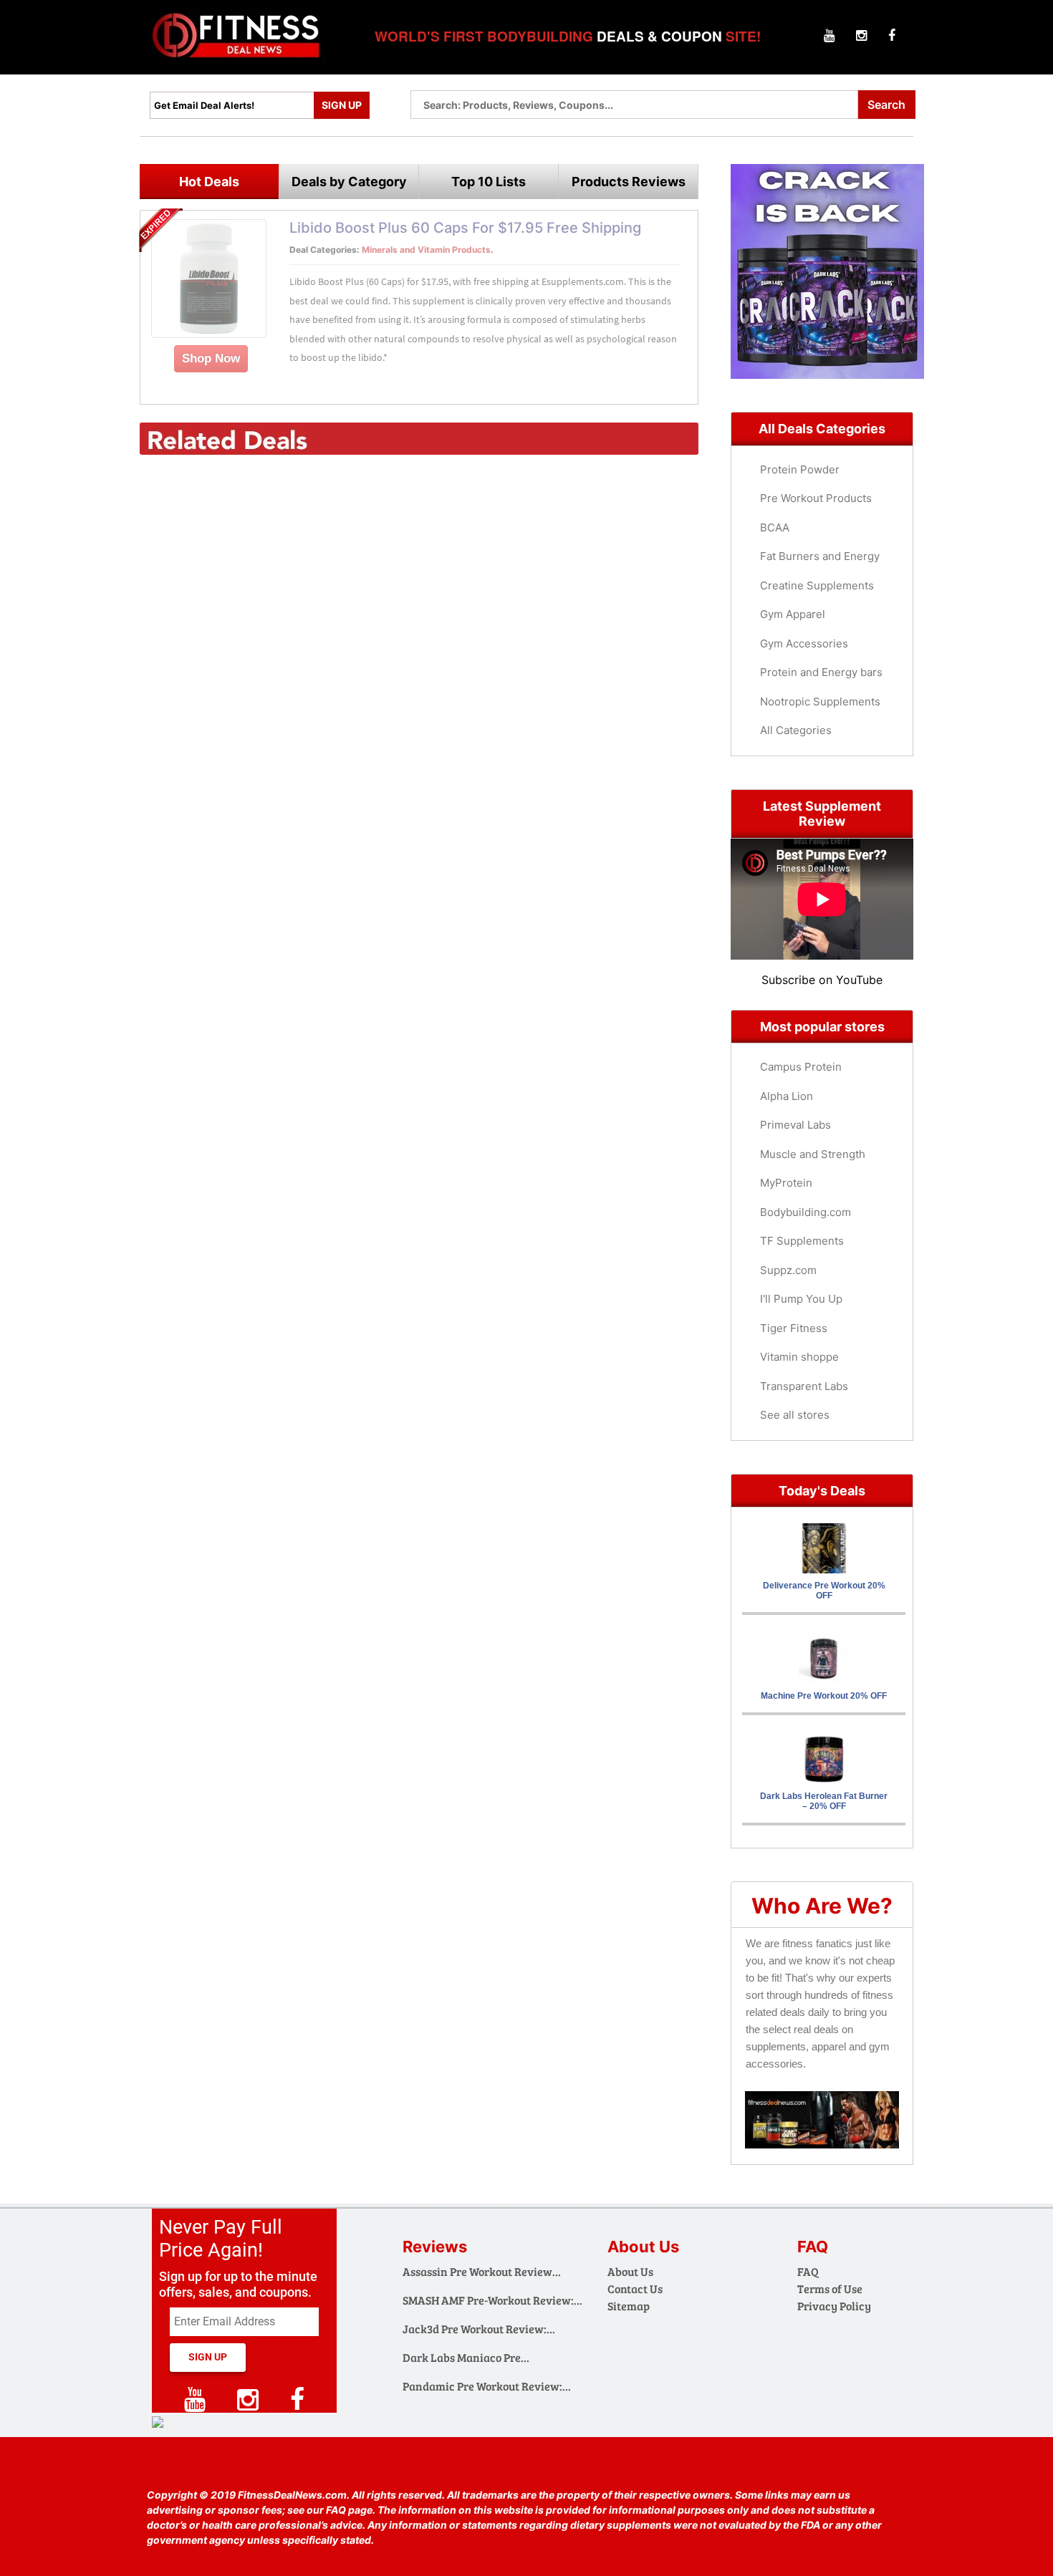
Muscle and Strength (813, 1154)
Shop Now (211, 358)
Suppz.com (788, 1270)
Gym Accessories (804, 643)
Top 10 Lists (489, 182)
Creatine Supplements (817, 585)
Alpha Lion (787, 1096)
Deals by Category (349, 182)
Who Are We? (822, 1906)
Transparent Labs (804, 1386)
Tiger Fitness (794, 1328)
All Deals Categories (822, 429)
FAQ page (349, 2510)
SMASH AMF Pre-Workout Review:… (492, 2300)
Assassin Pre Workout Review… (482, 2271)
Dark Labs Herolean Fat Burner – (824, 1801)
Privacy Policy (834, 2306)
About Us (630, 2271)
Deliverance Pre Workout (824, 1591)
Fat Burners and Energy (820, 556)
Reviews (435, 2247)
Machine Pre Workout (824, 1696)
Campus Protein (801, 1067)
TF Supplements (802, 1241)
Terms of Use (830, 2288)
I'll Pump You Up (801, 1299)
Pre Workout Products (816, 498)
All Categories (796, 730)
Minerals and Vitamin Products (426, 250)
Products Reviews (629, 182)
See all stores (795, 1415)
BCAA (775, 527)
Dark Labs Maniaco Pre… (466, 2357)
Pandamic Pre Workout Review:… (487, 2386)
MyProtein (786, 1183)
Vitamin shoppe (799, 1357)
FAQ (808, 2271)
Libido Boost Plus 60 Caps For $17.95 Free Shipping (465, 228)
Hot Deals (209, 182)
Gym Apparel (793, 614)
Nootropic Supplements (820, 701)
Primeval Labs (795, 1125)
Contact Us (635, 2288)
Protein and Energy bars (821, 672)
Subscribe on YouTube (822, 980)
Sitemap (629, 2306)
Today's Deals (822, 1491)
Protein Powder (800, 469)
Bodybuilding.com (806, 1212)
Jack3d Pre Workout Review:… (479, 2329)
